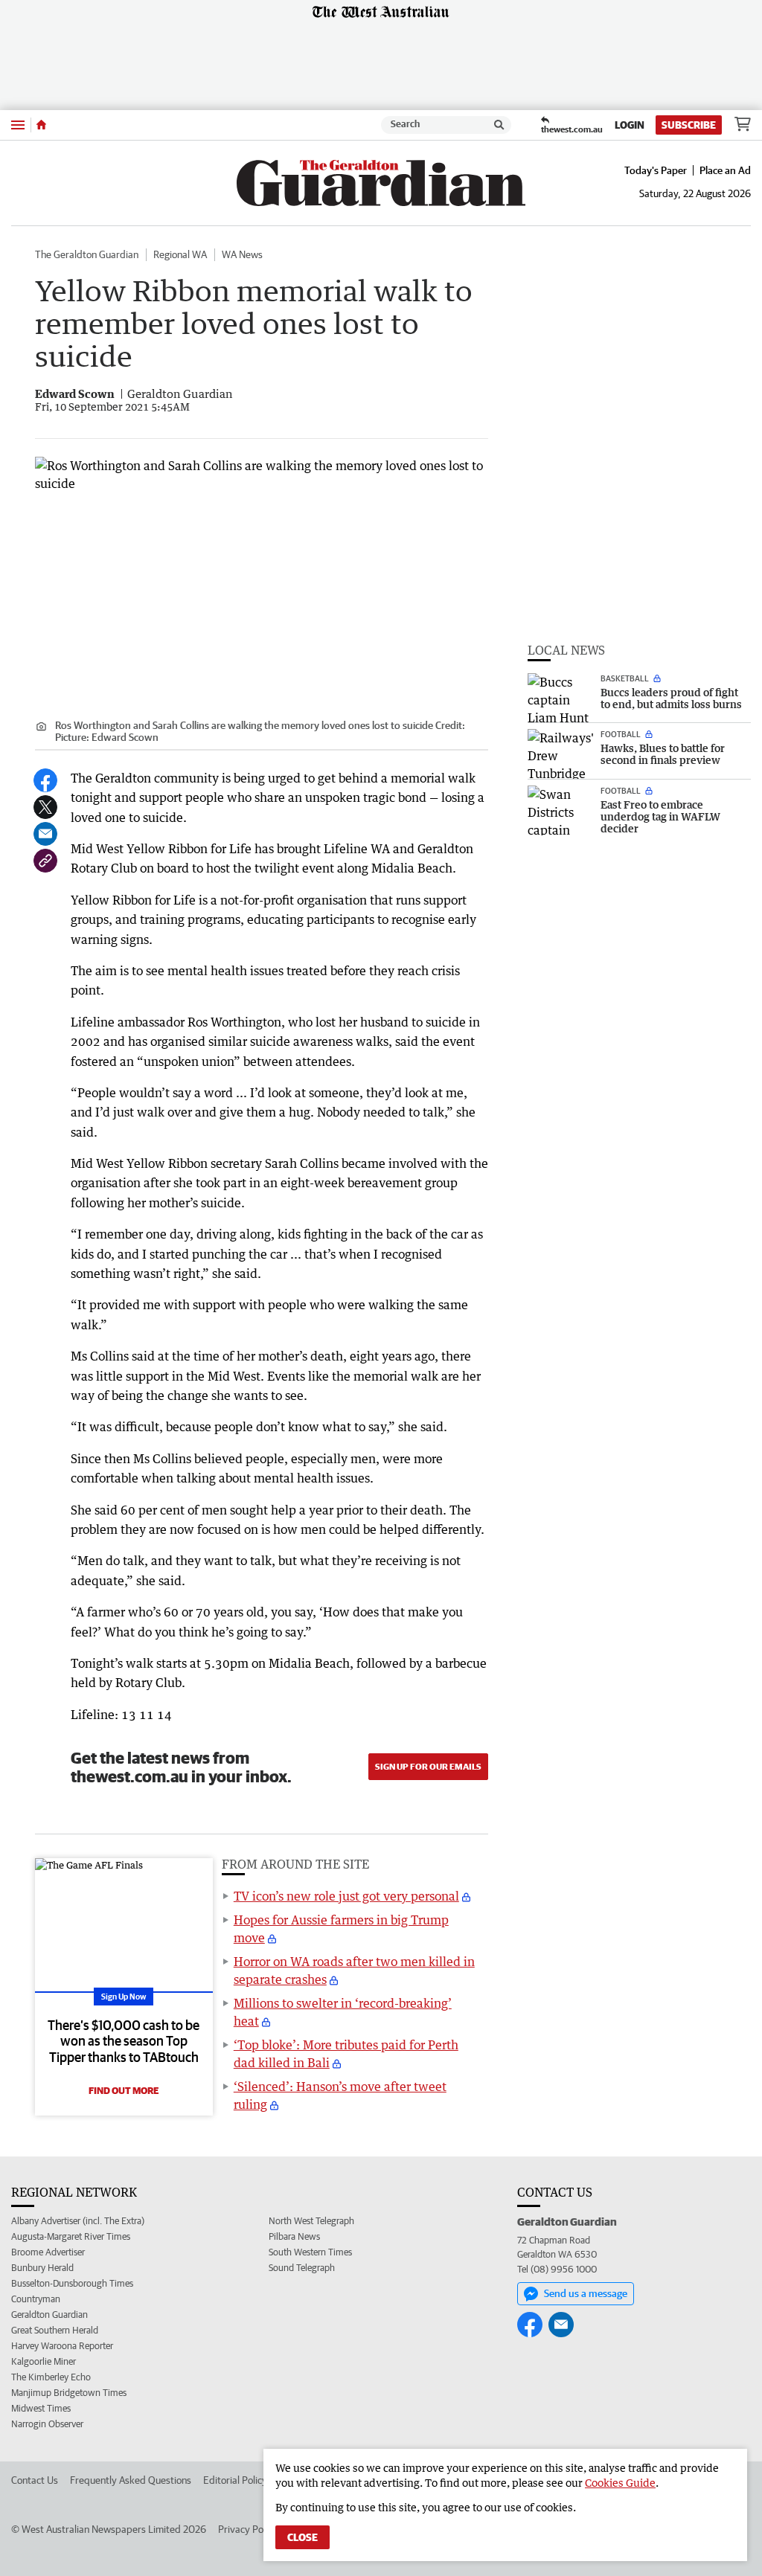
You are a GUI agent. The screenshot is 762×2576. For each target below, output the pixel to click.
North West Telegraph (311, 2221)
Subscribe (689, 125)
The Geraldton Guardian (87, 254)
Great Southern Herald (55, 2330)
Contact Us (35, 2480)
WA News (242, 254)
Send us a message (586, 2293)
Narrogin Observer (47, 2424)
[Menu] (18, 125)
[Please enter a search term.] (499, 125)
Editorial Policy (235, 2480)
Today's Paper (656, 170)
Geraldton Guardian (49, 2315)
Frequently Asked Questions (131, 2480)
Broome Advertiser (48, 2252)
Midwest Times (41, 2408)
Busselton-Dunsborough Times (72, 2283)
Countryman (36, 2299)
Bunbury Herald (42, 2268)
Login (630, 125)
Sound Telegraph (302, 2268)
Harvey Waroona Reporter (62, 2346)
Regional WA (180, 254)
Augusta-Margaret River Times (71, 2236)
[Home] (41, 125)
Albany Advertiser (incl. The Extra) (78, 2221)
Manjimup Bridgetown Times (69, 2393)
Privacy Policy (248, 2529)
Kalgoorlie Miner (44, 2361)
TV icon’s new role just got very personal (346, 1896)
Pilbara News (294, 2236)
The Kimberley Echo (51, 2377)
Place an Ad (725, 170)
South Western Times (310, 2252)
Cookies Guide (620, 2483)
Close (302, 2537)
